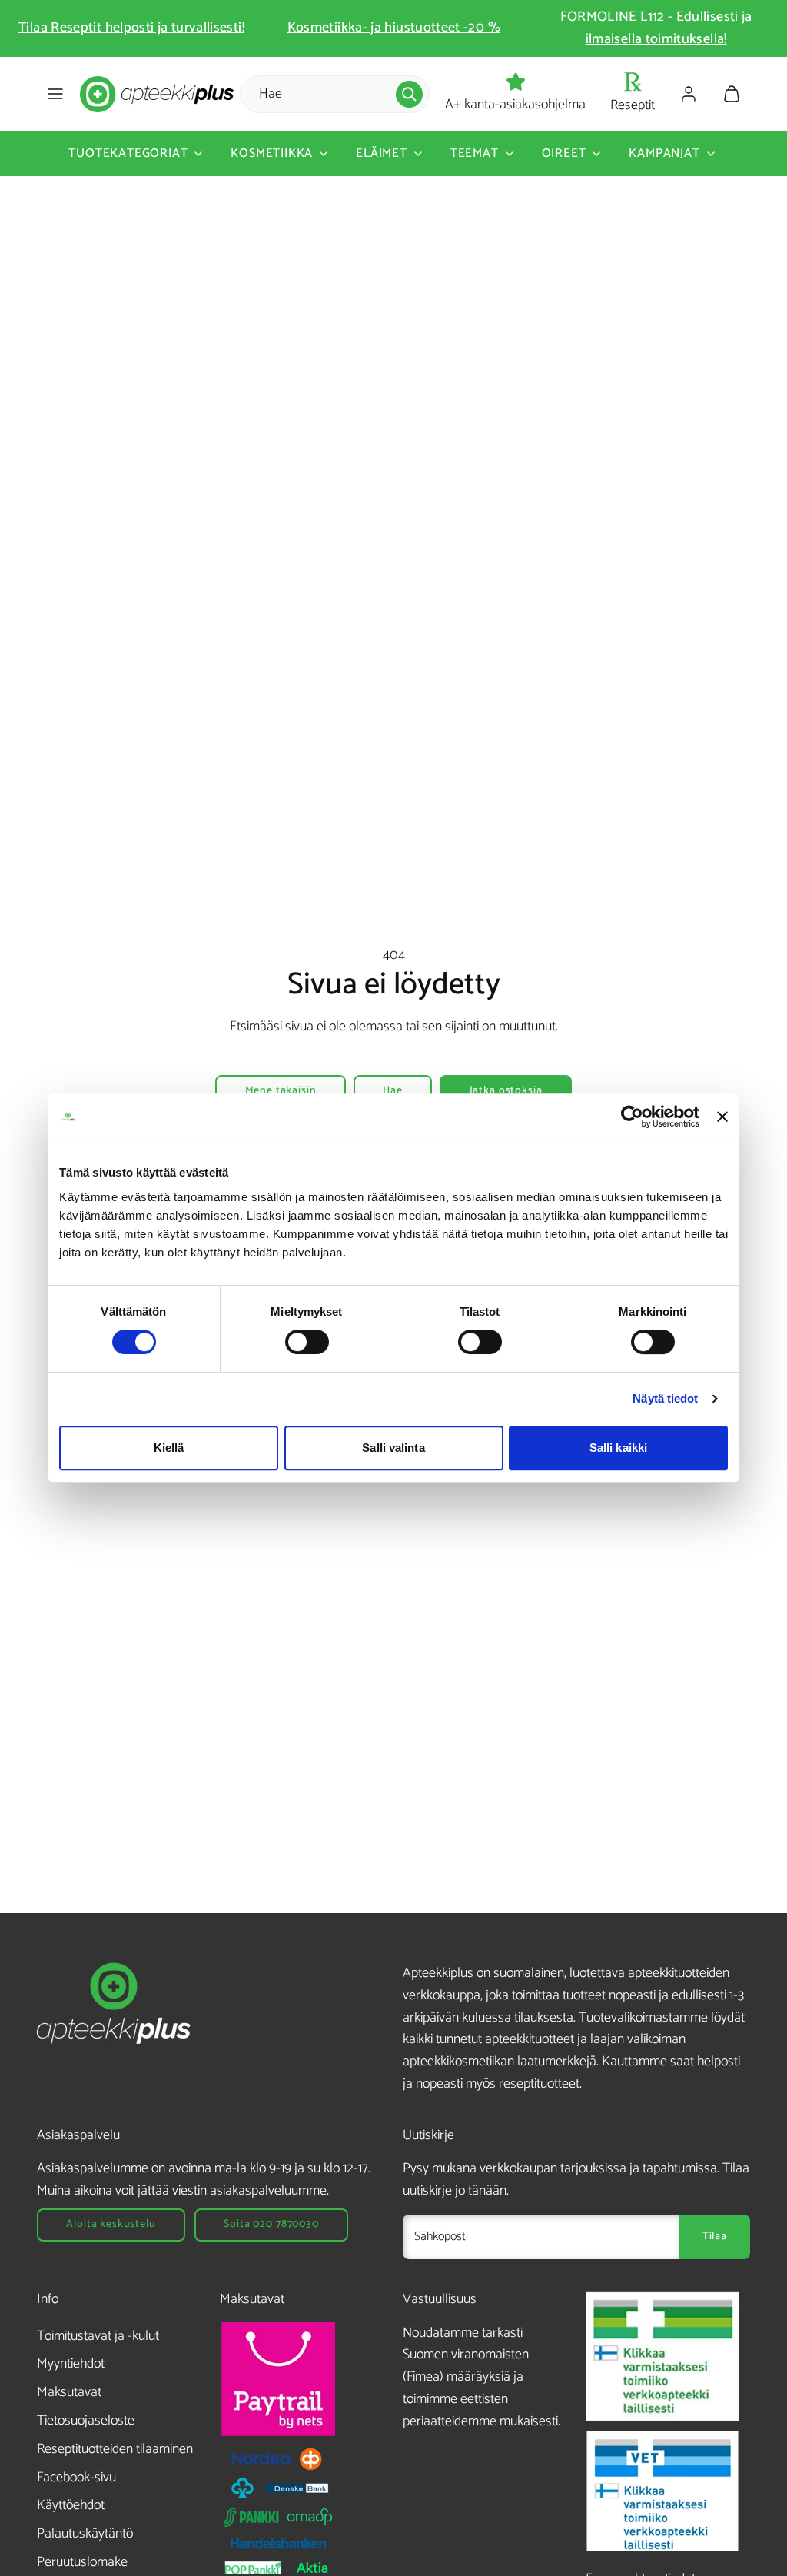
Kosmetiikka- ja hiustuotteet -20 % (394, 28)
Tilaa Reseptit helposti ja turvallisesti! (131, 28)
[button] (55, 94)
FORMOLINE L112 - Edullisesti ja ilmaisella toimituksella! (656, 28)
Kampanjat (664, 153)
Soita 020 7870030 (271, 2224)
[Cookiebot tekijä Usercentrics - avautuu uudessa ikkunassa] (632, 1117)
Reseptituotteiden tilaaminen (115, 2449)
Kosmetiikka (272, 153)
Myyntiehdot (71, 2364)
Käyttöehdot (71, 2505)
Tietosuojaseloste (86, 2421)
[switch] (307, 1342)
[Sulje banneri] (722, 1117)
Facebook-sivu (76, 2478)
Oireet (564, 153)
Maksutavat (69, 2392)
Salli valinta (393, 1448)
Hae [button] (393, 1091)
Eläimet (382, 153)
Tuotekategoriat (128, 153)
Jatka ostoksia (506, 1091)
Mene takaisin (281, 1091)
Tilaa (715, 2237)
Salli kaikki (618, 1448)
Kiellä (169, 1448)
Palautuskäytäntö (85, 2534)
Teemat (475, 153)
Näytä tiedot (665, 1398)
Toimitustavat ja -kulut (98, 2336)
